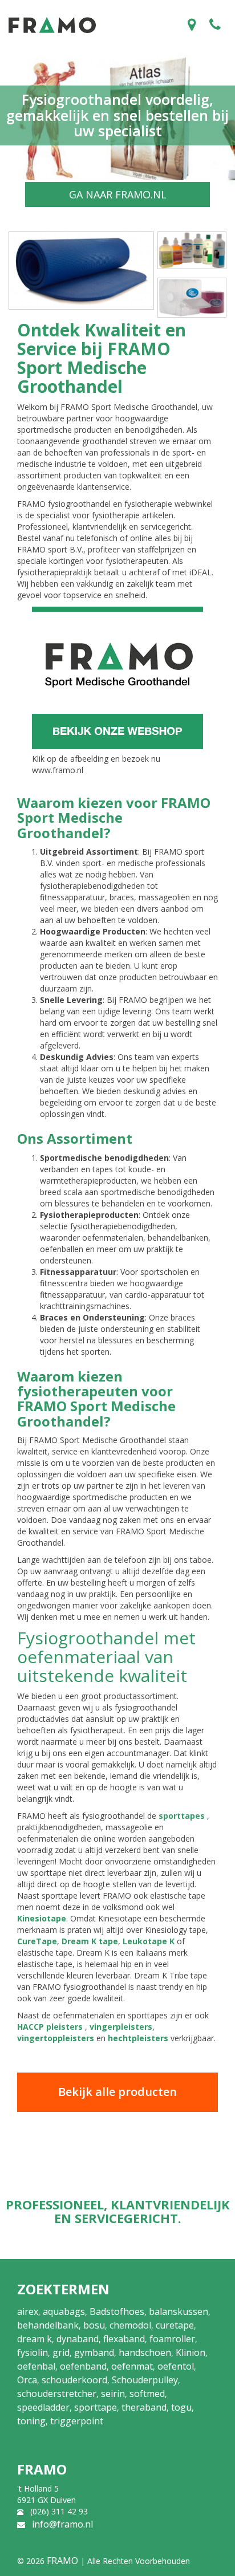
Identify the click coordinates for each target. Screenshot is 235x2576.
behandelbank (48, 2325)
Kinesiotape (42, 1918)
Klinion (191, 2352)
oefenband (83, 2366)
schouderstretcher (57, 2394)
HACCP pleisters (50, 2027)
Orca (27, 2380)
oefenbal (36, 2366)
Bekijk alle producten (117, 2092)
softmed (147, 2394)
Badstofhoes (117, 2311)
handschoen (145, 2352)
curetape (175, 2325)
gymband (94, 2352)
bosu (94, 2325)
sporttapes (182, 1816)
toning (31, 2421)
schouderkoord (74, 2380)
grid (61, 2352)
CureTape (37, 1941)
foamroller (172, 2339)
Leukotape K (149, 1941)
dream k (35, 2339)
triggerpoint (77, 2421)
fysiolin (33, 2352)
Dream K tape (90, 1941)
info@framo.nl (62, 2524)
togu (181, 2407)
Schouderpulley (145, 2380)
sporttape (96, 2407)
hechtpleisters (138, 2038)
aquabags (64, 2311)
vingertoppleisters (56, 2038)
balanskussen (179, 2311)
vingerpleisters (121, 2027)
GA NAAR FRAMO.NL (118, 194)
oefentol (176, 2366)
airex (28, 2311)
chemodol (130, 2325)
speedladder (43, 2407)
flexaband (124, 2339)
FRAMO (62, 2561)
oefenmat (132, 2366)
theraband (144, 2407)
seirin (113, 2394)
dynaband (78, 2339)
